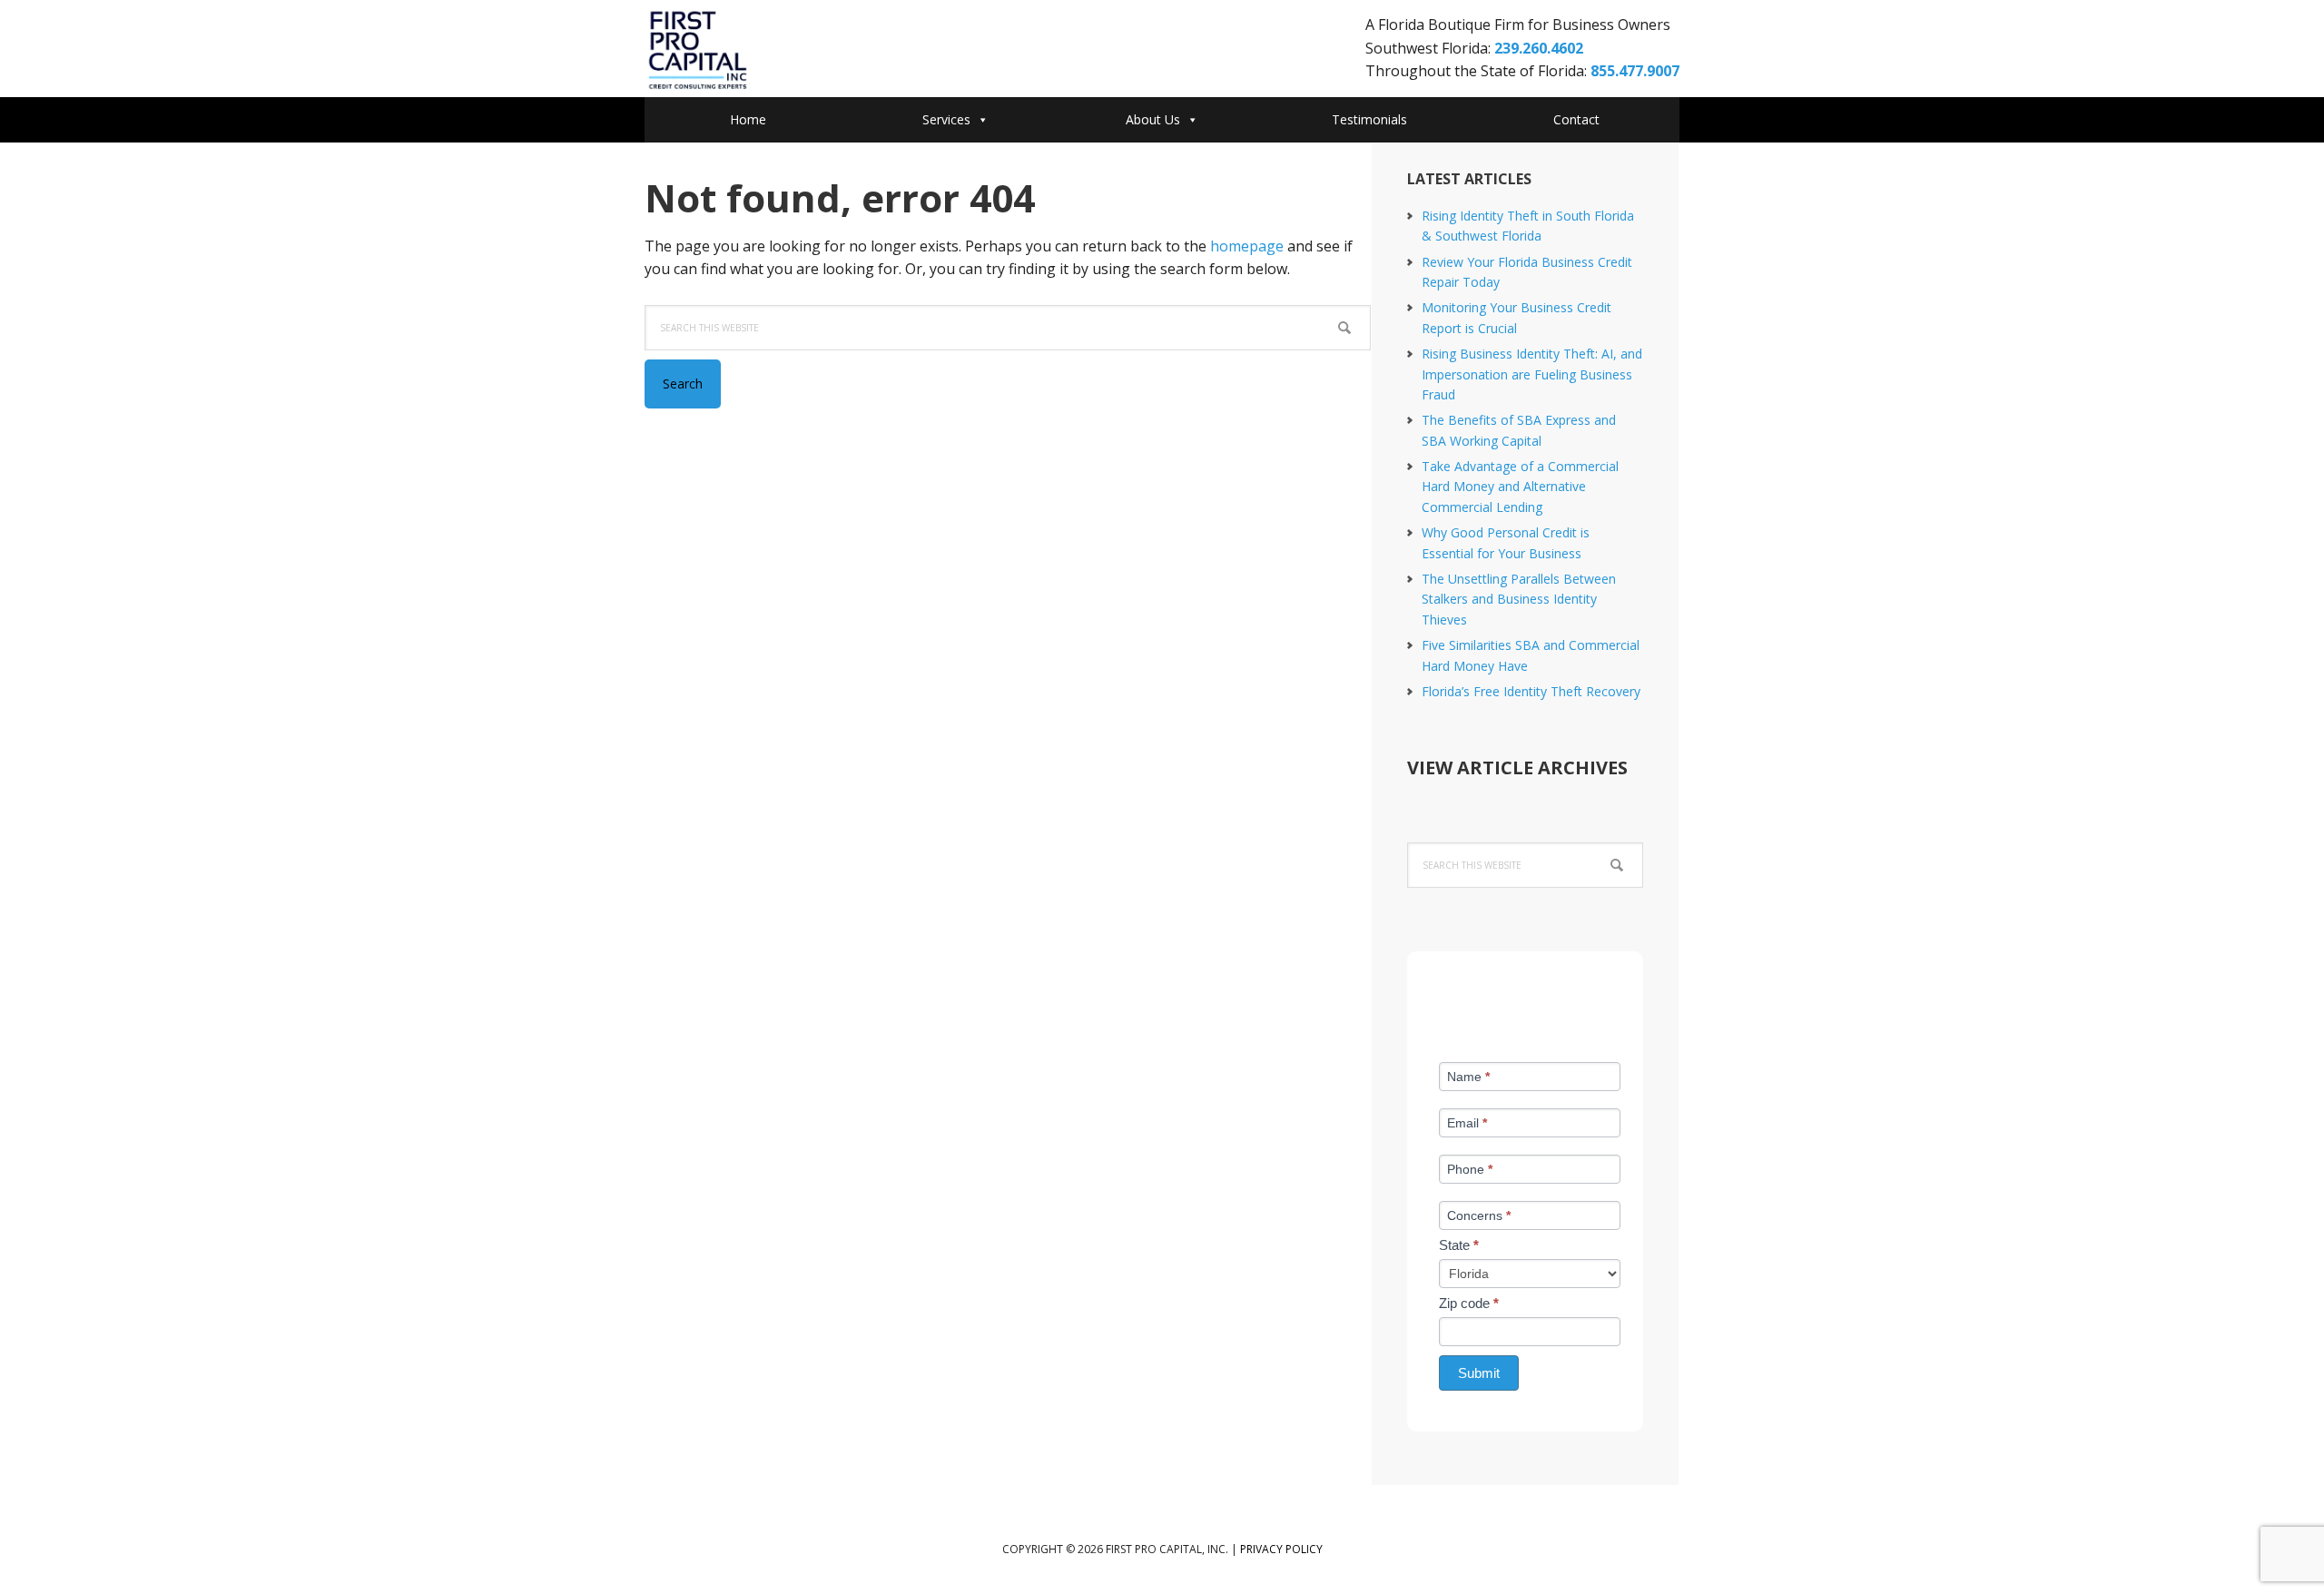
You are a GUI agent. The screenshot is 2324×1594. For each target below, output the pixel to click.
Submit (1479, 1373)
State (1459, 1245)
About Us (1153, 119)
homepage (1247, 246)
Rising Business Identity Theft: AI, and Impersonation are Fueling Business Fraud (1532, 374)
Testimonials (1369, 119)
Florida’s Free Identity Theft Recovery (1531, 691)
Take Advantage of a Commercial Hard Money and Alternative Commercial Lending (1520, 487)
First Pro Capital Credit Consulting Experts (790, 51)
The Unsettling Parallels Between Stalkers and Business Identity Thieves (1519, 599)
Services (946, 119)
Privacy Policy (1281, 1549)
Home (748, 119)
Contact (1576, 119)
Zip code (1469, 1303)
